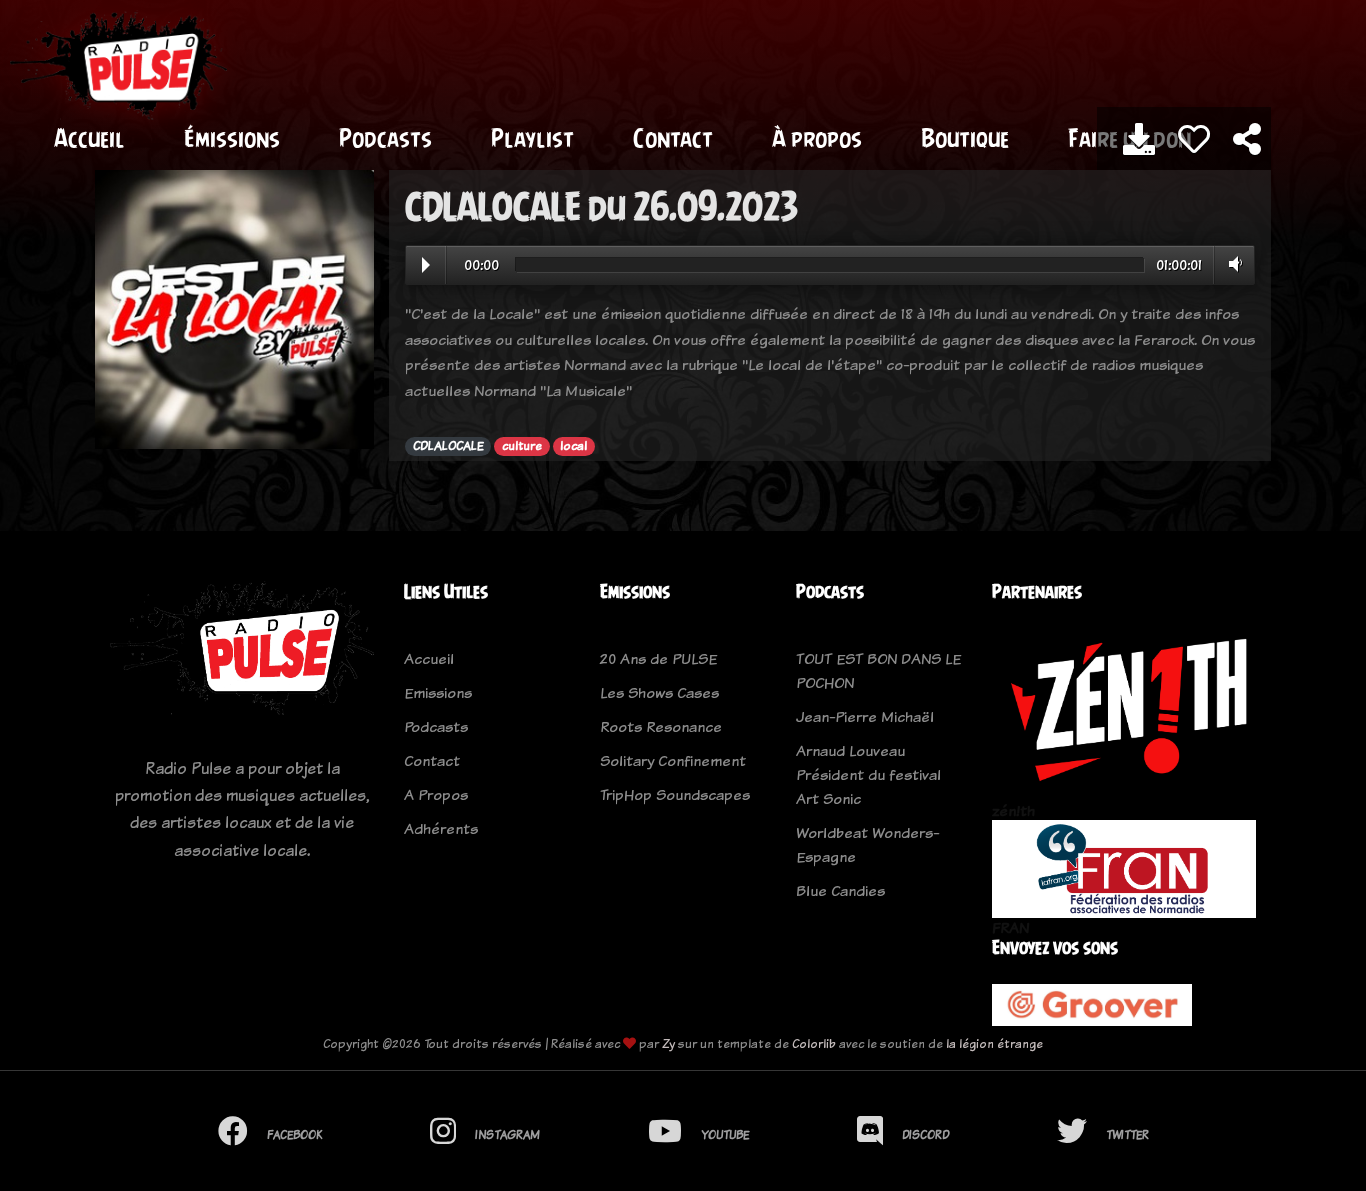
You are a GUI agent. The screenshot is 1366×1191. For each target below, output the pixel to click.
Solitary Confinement (673, 760)
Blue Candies (840, 890)
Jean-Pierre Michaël (865, 716)
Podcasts (385, 138)
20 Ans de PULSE (658, 658)
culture (522, 446)
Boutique (965, 138)
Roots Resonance (661, 726)
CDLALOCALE (448, 446)
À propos (817, 138)
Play (426, 265)
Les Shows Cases (659, 692)
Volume (1231, 264)
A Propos (436, 794)
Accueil (89, 138)
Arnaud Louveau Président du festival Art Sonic (868, 774)
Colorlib (814, 1043)
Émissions (232, 138)
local (573, 446)
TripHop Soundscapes (675, 794)
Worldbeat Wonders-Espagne (867, 844)
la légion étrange (994, 1043)
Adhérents (441, 828)
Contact (673, 138)
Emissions (438, 692)
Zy (668, 1043)
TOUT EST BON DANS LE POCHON (878, 670)
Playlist (532, 138)
